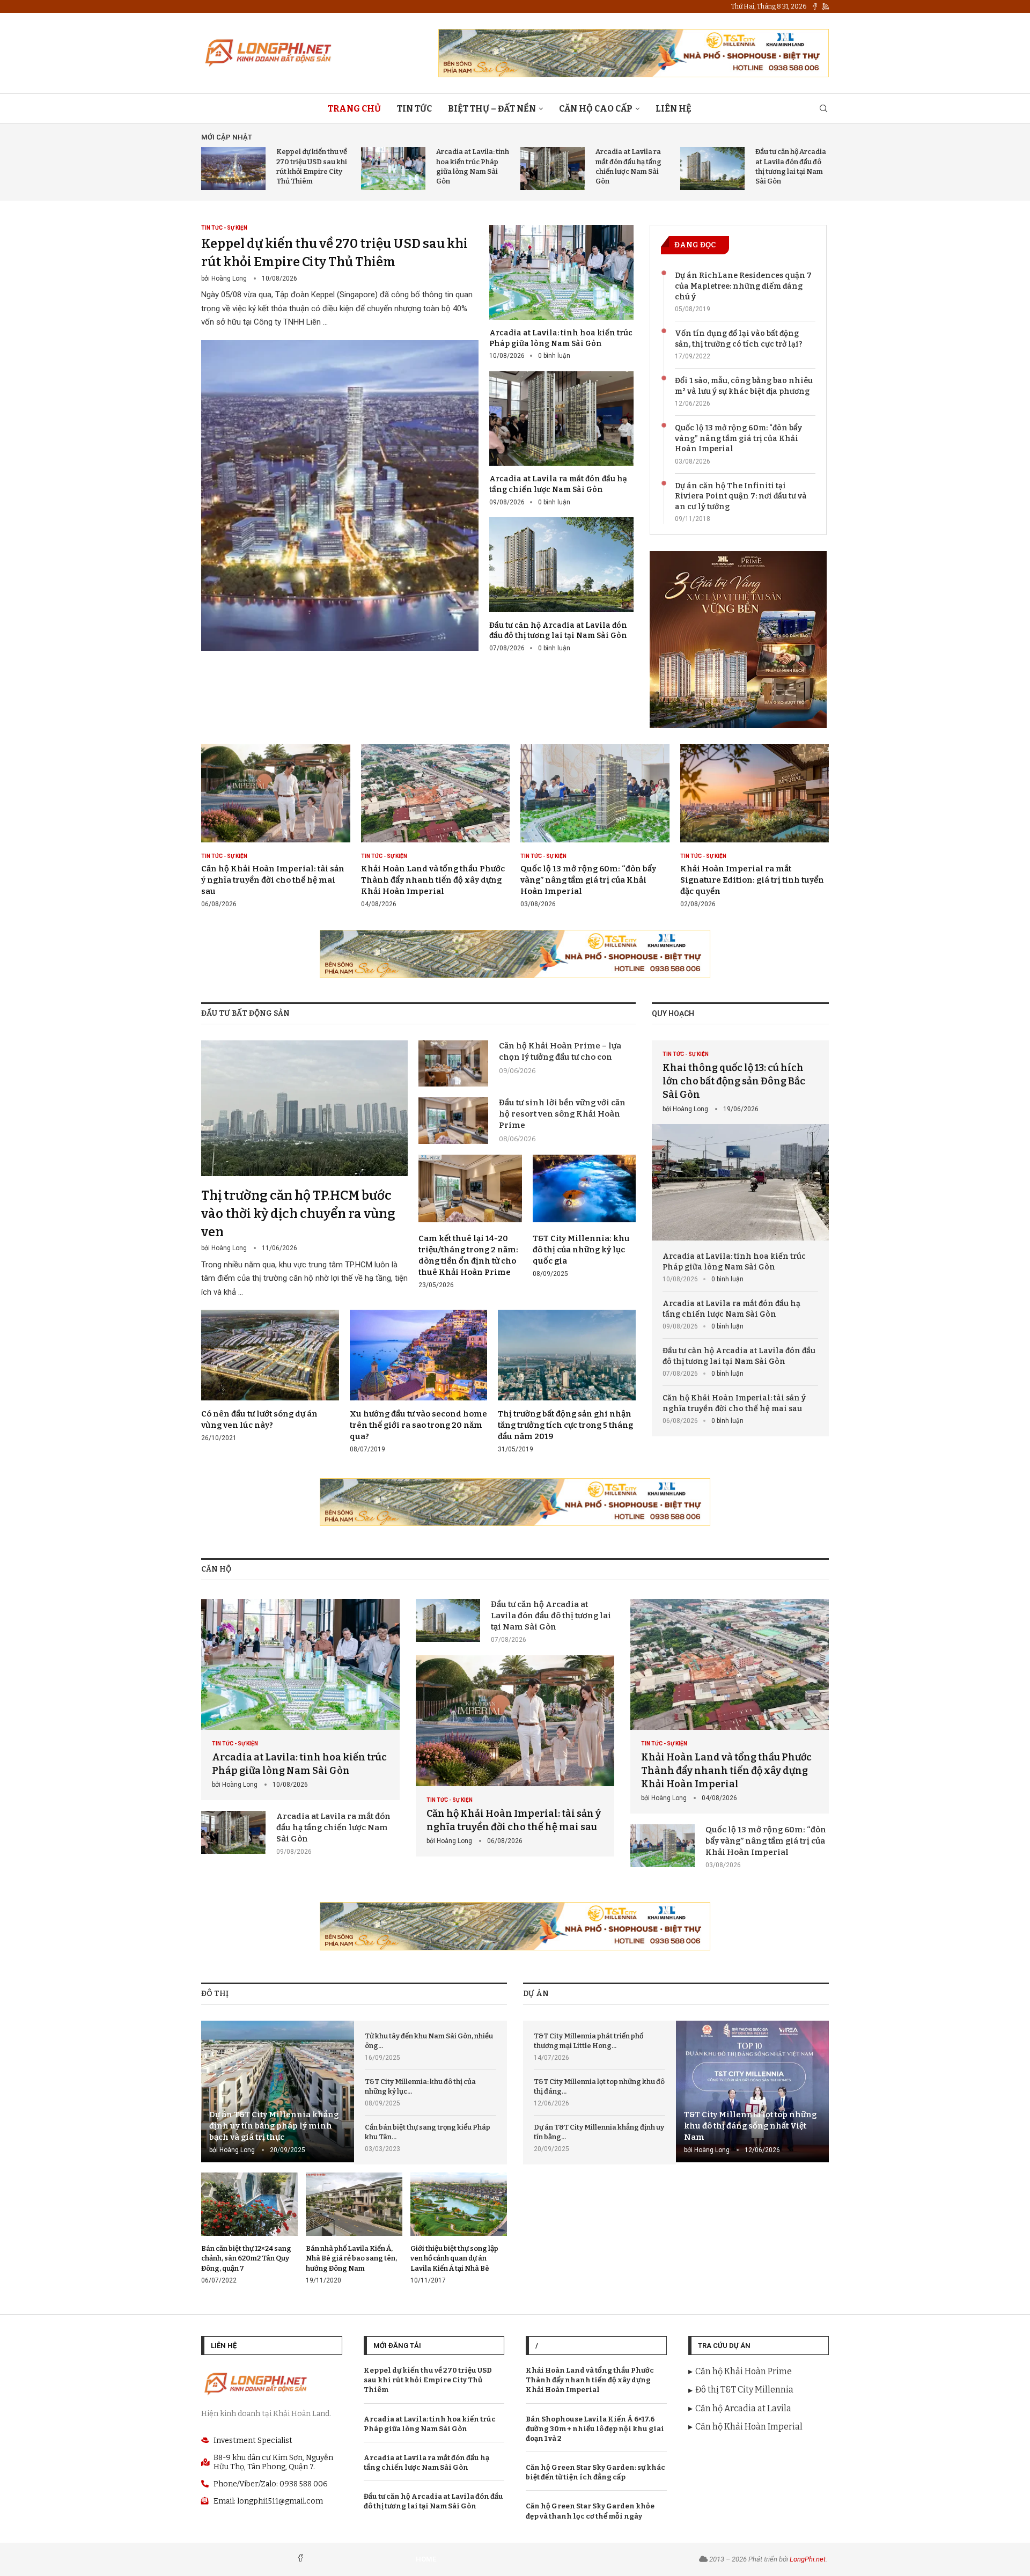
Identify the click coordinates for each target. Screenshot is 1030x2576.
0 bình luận (554, 356)
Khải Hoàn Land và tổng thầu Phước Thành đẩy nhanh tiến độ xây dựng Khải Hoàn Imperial (433, 880)
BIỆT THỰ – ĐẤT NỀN (492, 109)
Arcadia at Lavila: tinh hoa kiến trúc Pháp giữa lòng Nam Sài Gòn (734, 1262)
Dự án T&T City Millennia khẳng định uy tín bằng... (599, 2132)
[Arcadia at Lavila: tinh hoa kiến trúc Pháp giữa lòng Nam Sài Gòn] (393, 168)
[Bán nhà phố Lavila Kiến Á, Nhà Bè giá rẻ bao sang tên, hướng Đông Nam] (354, 2229)
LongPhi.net (808, 2559)
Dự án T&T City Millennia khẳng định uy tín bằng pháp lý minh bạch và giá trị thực (274, 2126)
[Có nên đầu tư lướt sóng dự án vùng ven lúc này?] (270, 1376)
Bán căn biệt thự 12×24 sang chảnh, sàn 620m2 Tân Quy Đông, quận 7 (246, 2258)
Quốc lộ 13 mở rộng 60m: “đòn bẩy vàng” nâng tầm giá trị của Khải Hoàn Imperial (738, 438)
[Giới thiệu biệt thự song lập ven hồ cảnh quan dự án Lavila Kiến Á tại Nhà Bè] (459, 2229)
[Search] (823, 109)
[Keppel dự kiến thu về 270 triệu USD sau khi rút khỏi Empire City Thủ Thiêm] (233, 168)
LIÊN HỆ (674, 109)
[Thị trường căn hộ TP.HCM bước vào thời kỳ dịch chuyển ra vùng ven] (304, 1170)
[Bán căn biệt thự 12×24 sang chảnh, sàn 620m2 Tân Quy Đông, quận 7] (249, 2229)
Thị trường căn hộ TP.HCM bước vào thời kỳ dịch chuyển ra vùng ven (298, 1213)
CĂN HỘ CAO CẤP (596, 109)
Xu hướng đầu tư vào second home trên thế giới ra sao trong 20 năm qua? (418, 1425)
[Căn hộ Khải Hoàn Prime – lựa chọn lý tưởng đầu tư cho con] (453, 1063)
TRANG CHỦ (354, 109)
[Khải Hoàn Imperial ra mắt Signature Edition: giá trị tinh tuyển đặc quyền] (755, 826)
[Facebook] (815, 6)
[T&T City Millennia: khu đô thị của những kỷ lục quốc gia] (584, 1217)
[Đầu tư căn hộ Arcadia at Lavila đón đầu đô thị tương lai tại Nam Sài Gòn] (712, 168)
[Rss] (826, 6)
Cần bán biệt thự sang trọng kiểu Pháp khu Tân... (428, 2132)
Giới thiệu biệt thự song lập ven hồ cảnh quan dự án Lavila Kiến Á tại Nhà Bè (454, 2258)
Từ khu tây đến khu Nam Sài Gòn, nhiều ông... (429, 2041)
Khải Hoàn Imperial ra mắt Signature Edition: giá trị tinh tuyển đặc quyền (752, 880)
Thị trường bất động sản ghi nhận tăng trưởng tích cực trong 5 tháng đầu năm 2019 (565, 1425)
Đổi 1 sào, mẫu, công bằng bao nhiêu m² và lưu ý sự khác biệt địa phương (744, 386)
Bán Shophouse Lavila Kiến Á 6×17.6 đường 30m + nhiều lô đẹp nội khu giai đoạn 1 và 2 (595, 2429)
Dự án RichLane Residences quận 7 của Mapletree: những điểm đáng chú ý (743, 286)
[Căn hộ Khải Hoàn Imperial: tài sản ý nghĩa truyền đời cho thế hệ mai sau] (276, 826)
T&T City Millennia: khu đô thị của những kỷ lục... (420, 2086)
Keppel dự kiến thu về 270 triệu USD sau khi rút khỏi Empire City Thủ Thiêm (428, 2380)
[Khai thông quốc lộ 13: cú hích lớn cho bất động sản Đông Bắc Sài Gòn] (740, 1140)
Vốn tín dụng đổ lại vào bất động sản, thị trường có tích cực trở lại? (739, 339)
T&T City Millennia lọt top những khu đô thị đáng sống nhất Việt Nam (750, 2126)
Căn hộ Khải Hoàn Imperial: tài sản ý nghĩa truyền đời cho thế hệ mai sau (273, 880)
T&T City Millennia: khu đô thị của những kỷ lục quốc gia (581, 1250)
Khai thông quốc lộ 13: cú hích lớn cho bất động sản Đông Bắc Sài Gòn (734, 1081)
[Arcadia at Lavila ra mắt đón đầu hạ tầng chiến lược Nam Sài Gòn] (553, 168)
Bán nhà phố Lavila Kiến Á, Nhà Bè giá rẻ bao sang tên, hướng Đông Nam (351, 2258)
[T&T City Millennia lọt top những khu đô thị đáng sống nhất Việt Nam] (752, 2092)
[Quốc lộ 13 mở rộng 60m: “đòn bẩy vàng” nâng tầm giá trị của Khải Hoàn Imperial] (595, 826)
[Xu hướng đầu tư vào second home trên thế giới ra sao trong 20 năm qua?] (419, 1382)
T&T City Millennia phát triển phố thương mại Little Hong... (588, 2041)
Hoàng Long (229, 278)
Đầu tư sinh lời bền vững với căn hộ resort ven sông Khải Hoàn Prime (562, 1114)
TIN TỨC (414, 109)
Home (426, 2559)
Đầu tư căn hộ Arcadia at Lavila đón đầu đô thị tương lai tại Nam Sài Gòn (739, 1356)
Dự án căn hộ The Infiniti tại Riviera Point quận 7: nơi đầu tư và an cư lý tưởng (741, 496)
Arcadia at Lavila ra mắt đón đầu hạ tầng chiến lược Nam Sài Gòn (731, 1309)
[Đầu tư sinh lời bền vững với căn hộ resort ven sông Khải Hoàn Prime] (453, 1120)
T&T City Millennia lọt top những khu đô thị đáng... (599, 2086)
